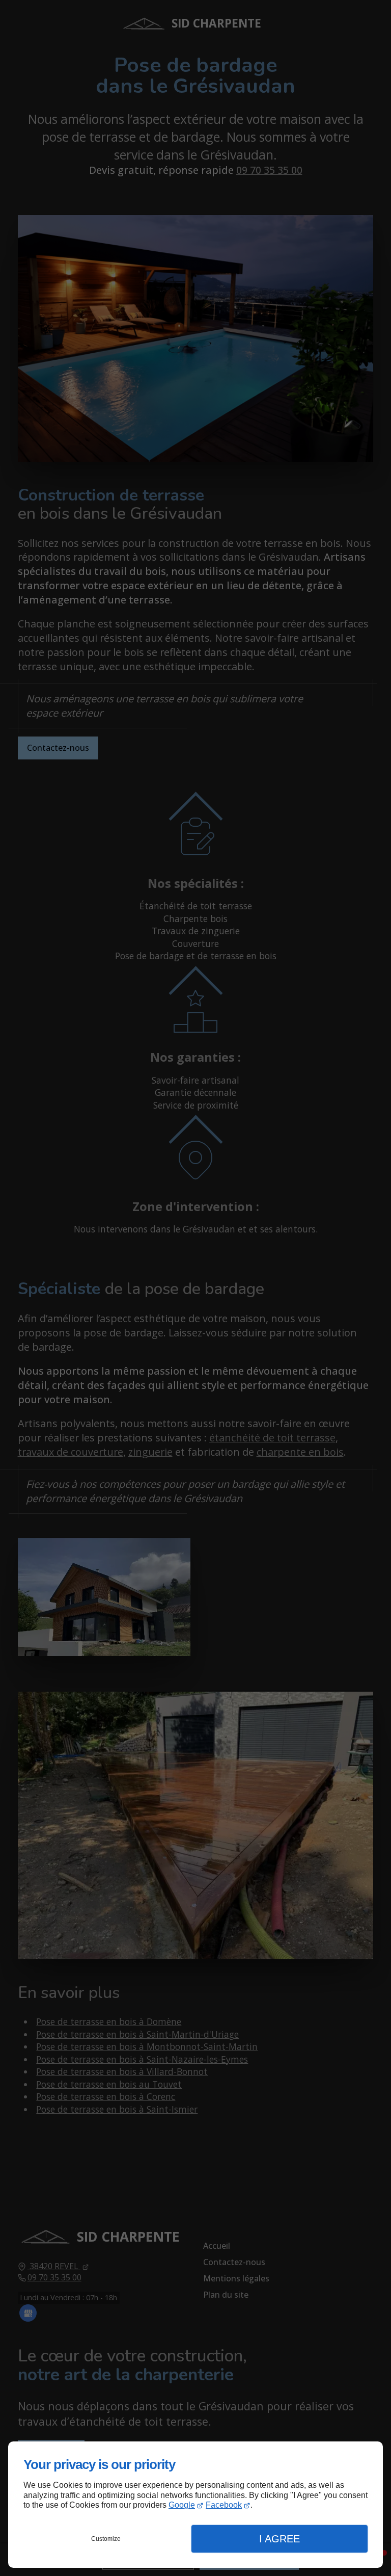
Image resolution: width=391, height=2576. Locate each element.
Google (182, 2505)
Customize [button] (106, 2539)
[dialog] (195, 2505)
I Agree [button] (280, 2539)
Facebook (224, 2505)
